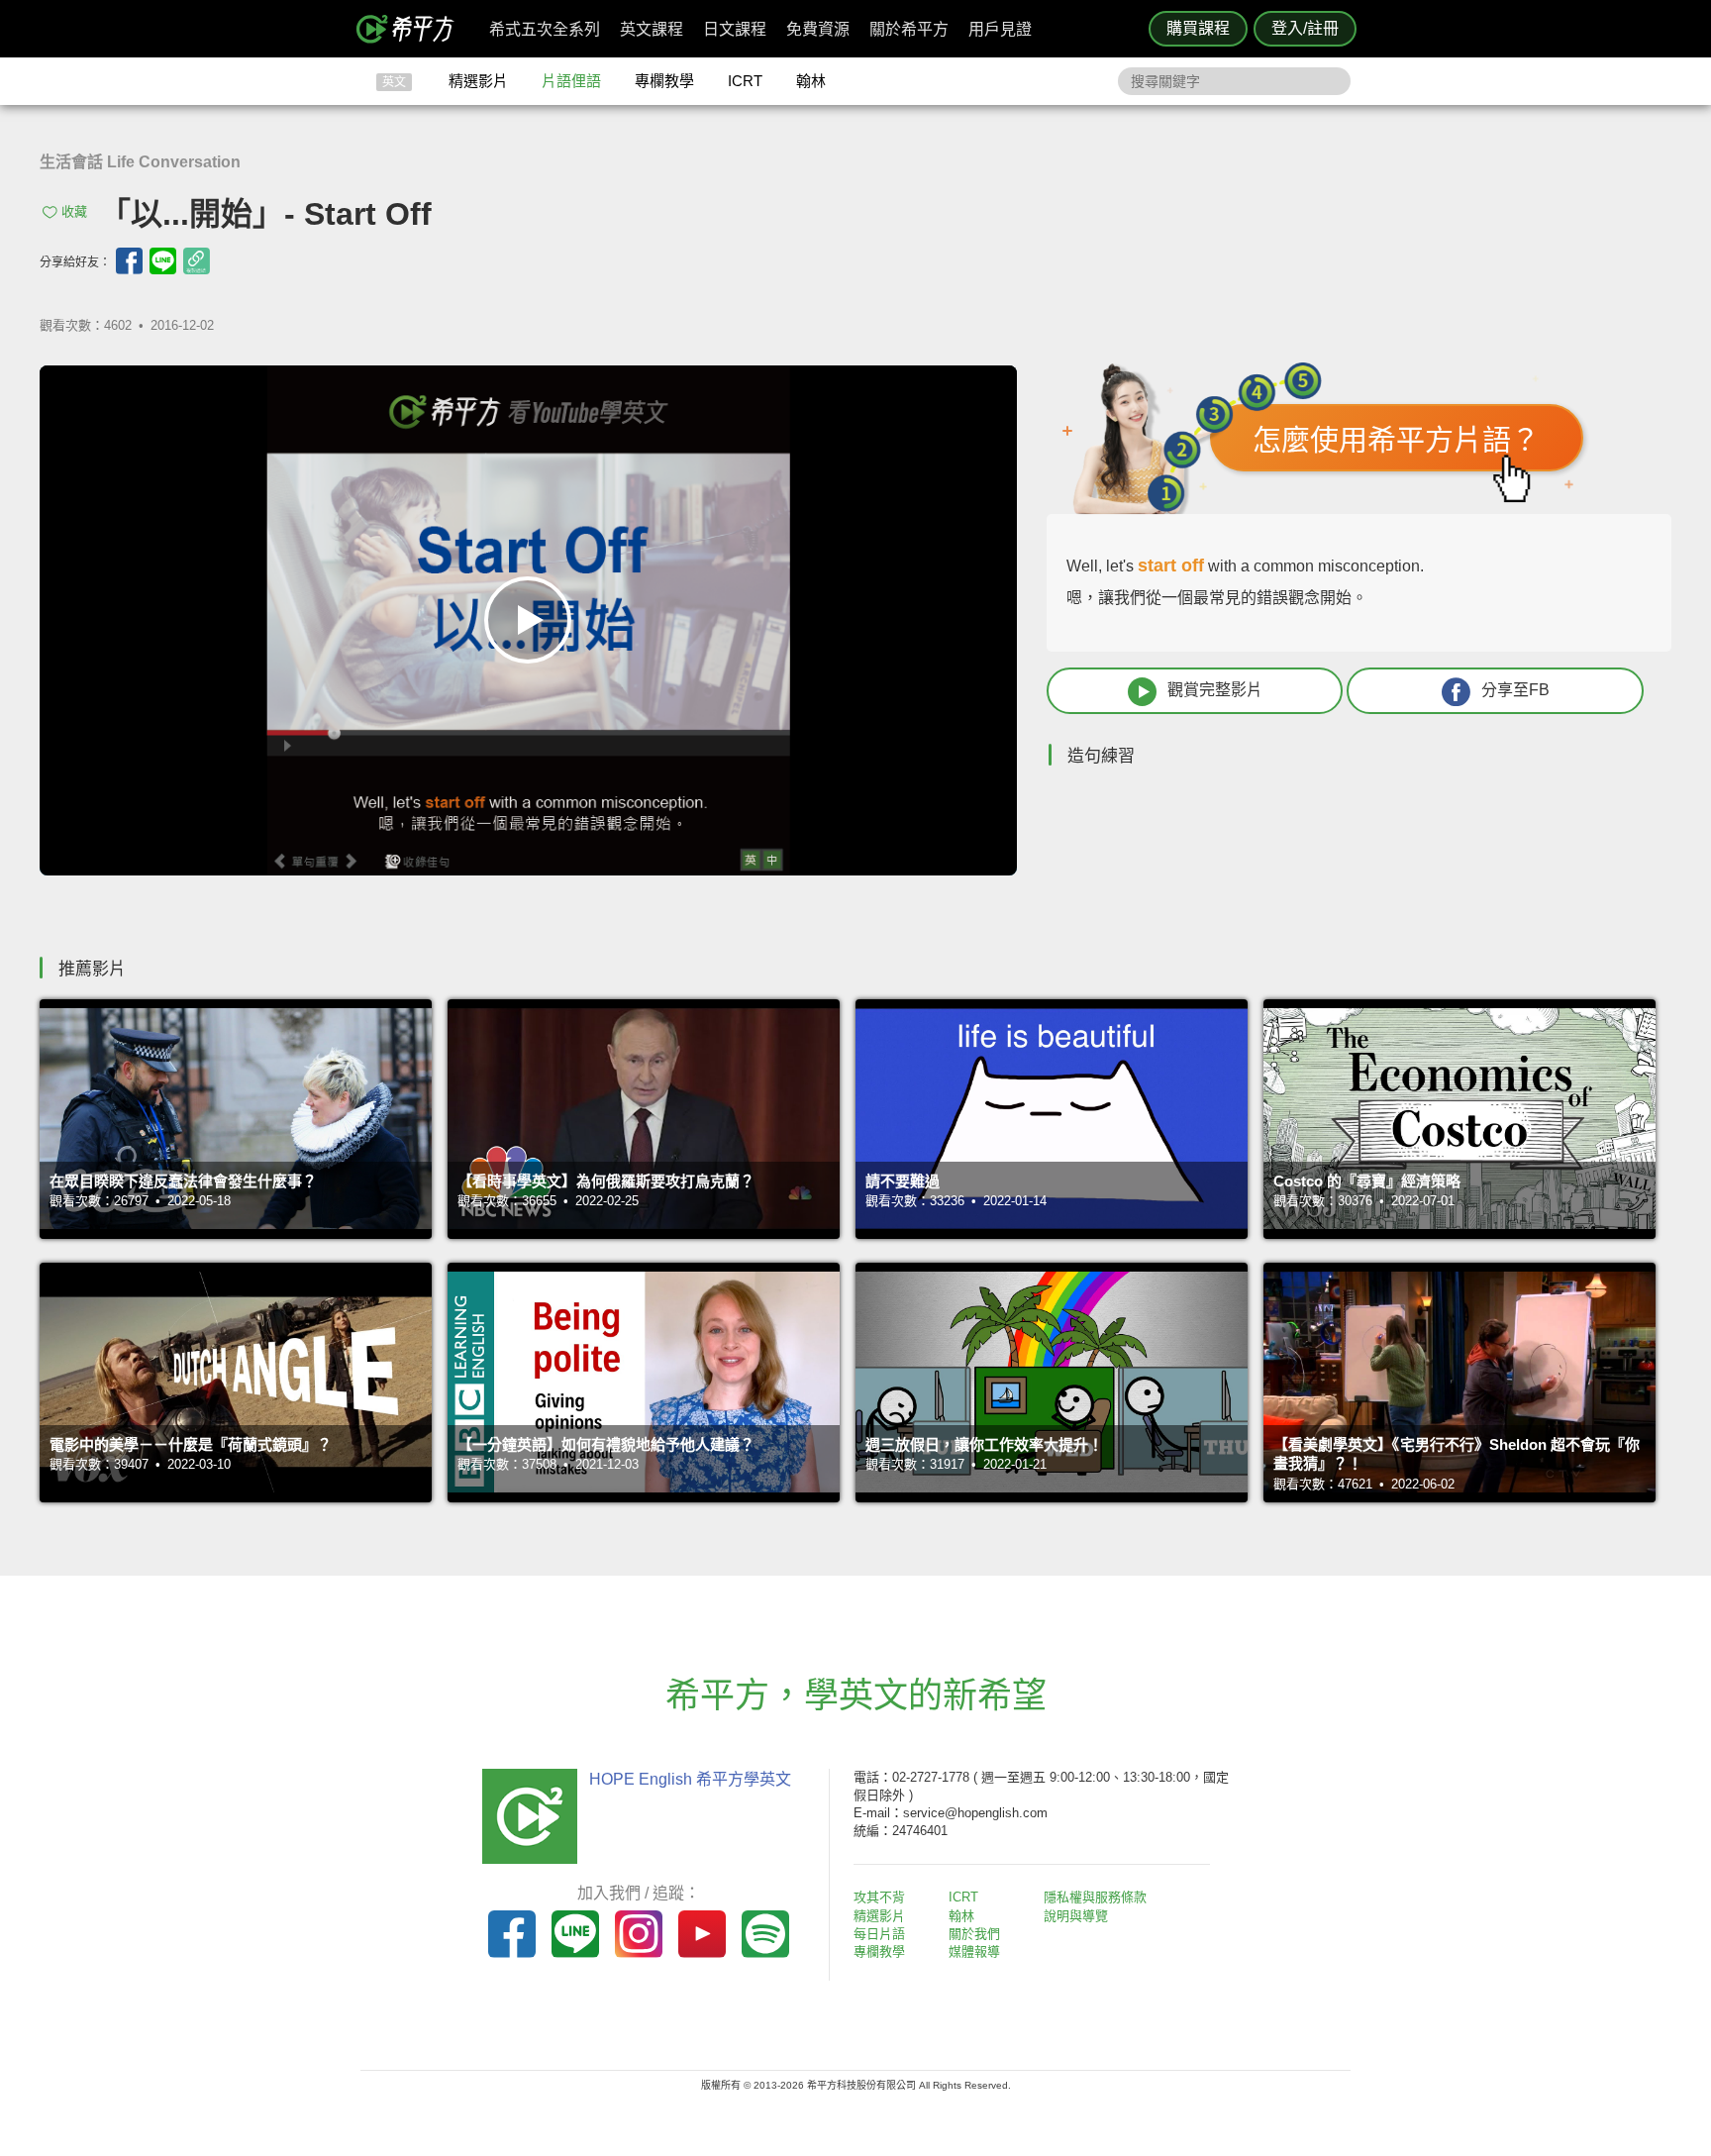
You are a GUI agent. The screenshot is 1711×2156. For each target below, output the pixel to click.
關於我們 (974, 1934)
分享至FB (1515, 690)
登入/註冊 (1305, 28)
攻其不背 (879, 1897)
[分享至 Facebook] (129, 261)
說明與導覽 (1076, 1916)
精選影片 (478, 81)
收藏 (74, 211)
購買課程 (1198, 28)
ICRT (745, 81)
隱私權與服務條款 (1095, 1897)
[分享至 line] (163, 261)
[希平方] (412, 29)
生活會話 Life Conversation (140, 162)
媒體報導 (974, 1951)
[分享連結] (197, 261)
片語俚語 (571, 81)
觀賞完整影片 (1215, 690)
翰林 (811, 81)
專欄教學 (664, 81)
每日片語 (879, 1934)
